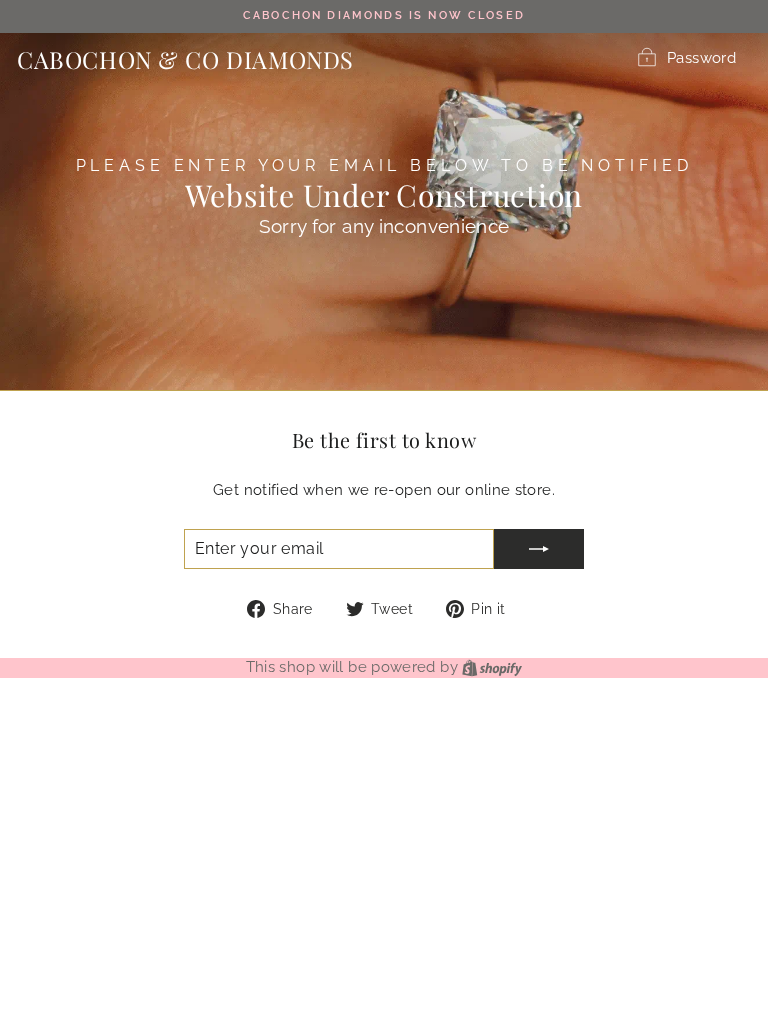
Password (701, 57)
